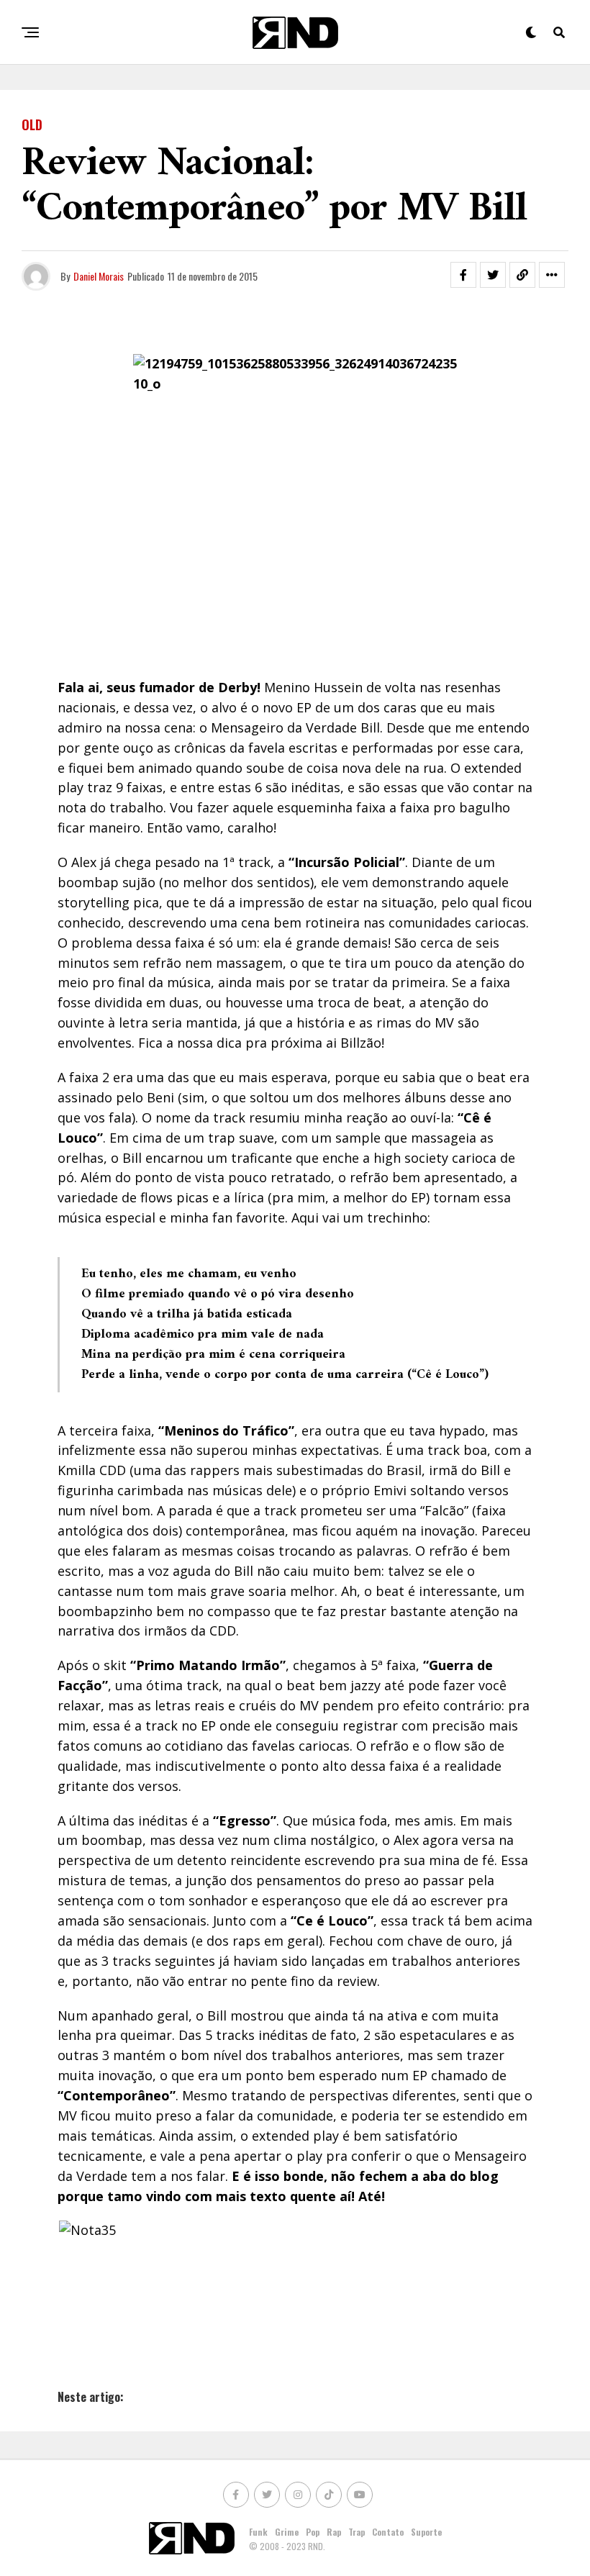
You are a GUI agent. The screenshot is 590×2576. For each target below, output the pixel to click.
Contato (388, 2532)
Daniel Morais (99, 276)
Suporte (426, 2532)
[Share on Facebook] (463, 275)
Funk (258, 2532)
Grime (287, 2532)
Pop (313, 2532)
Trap (357, 2532)
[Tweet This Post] (493, 275)
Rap (334, 2532)
